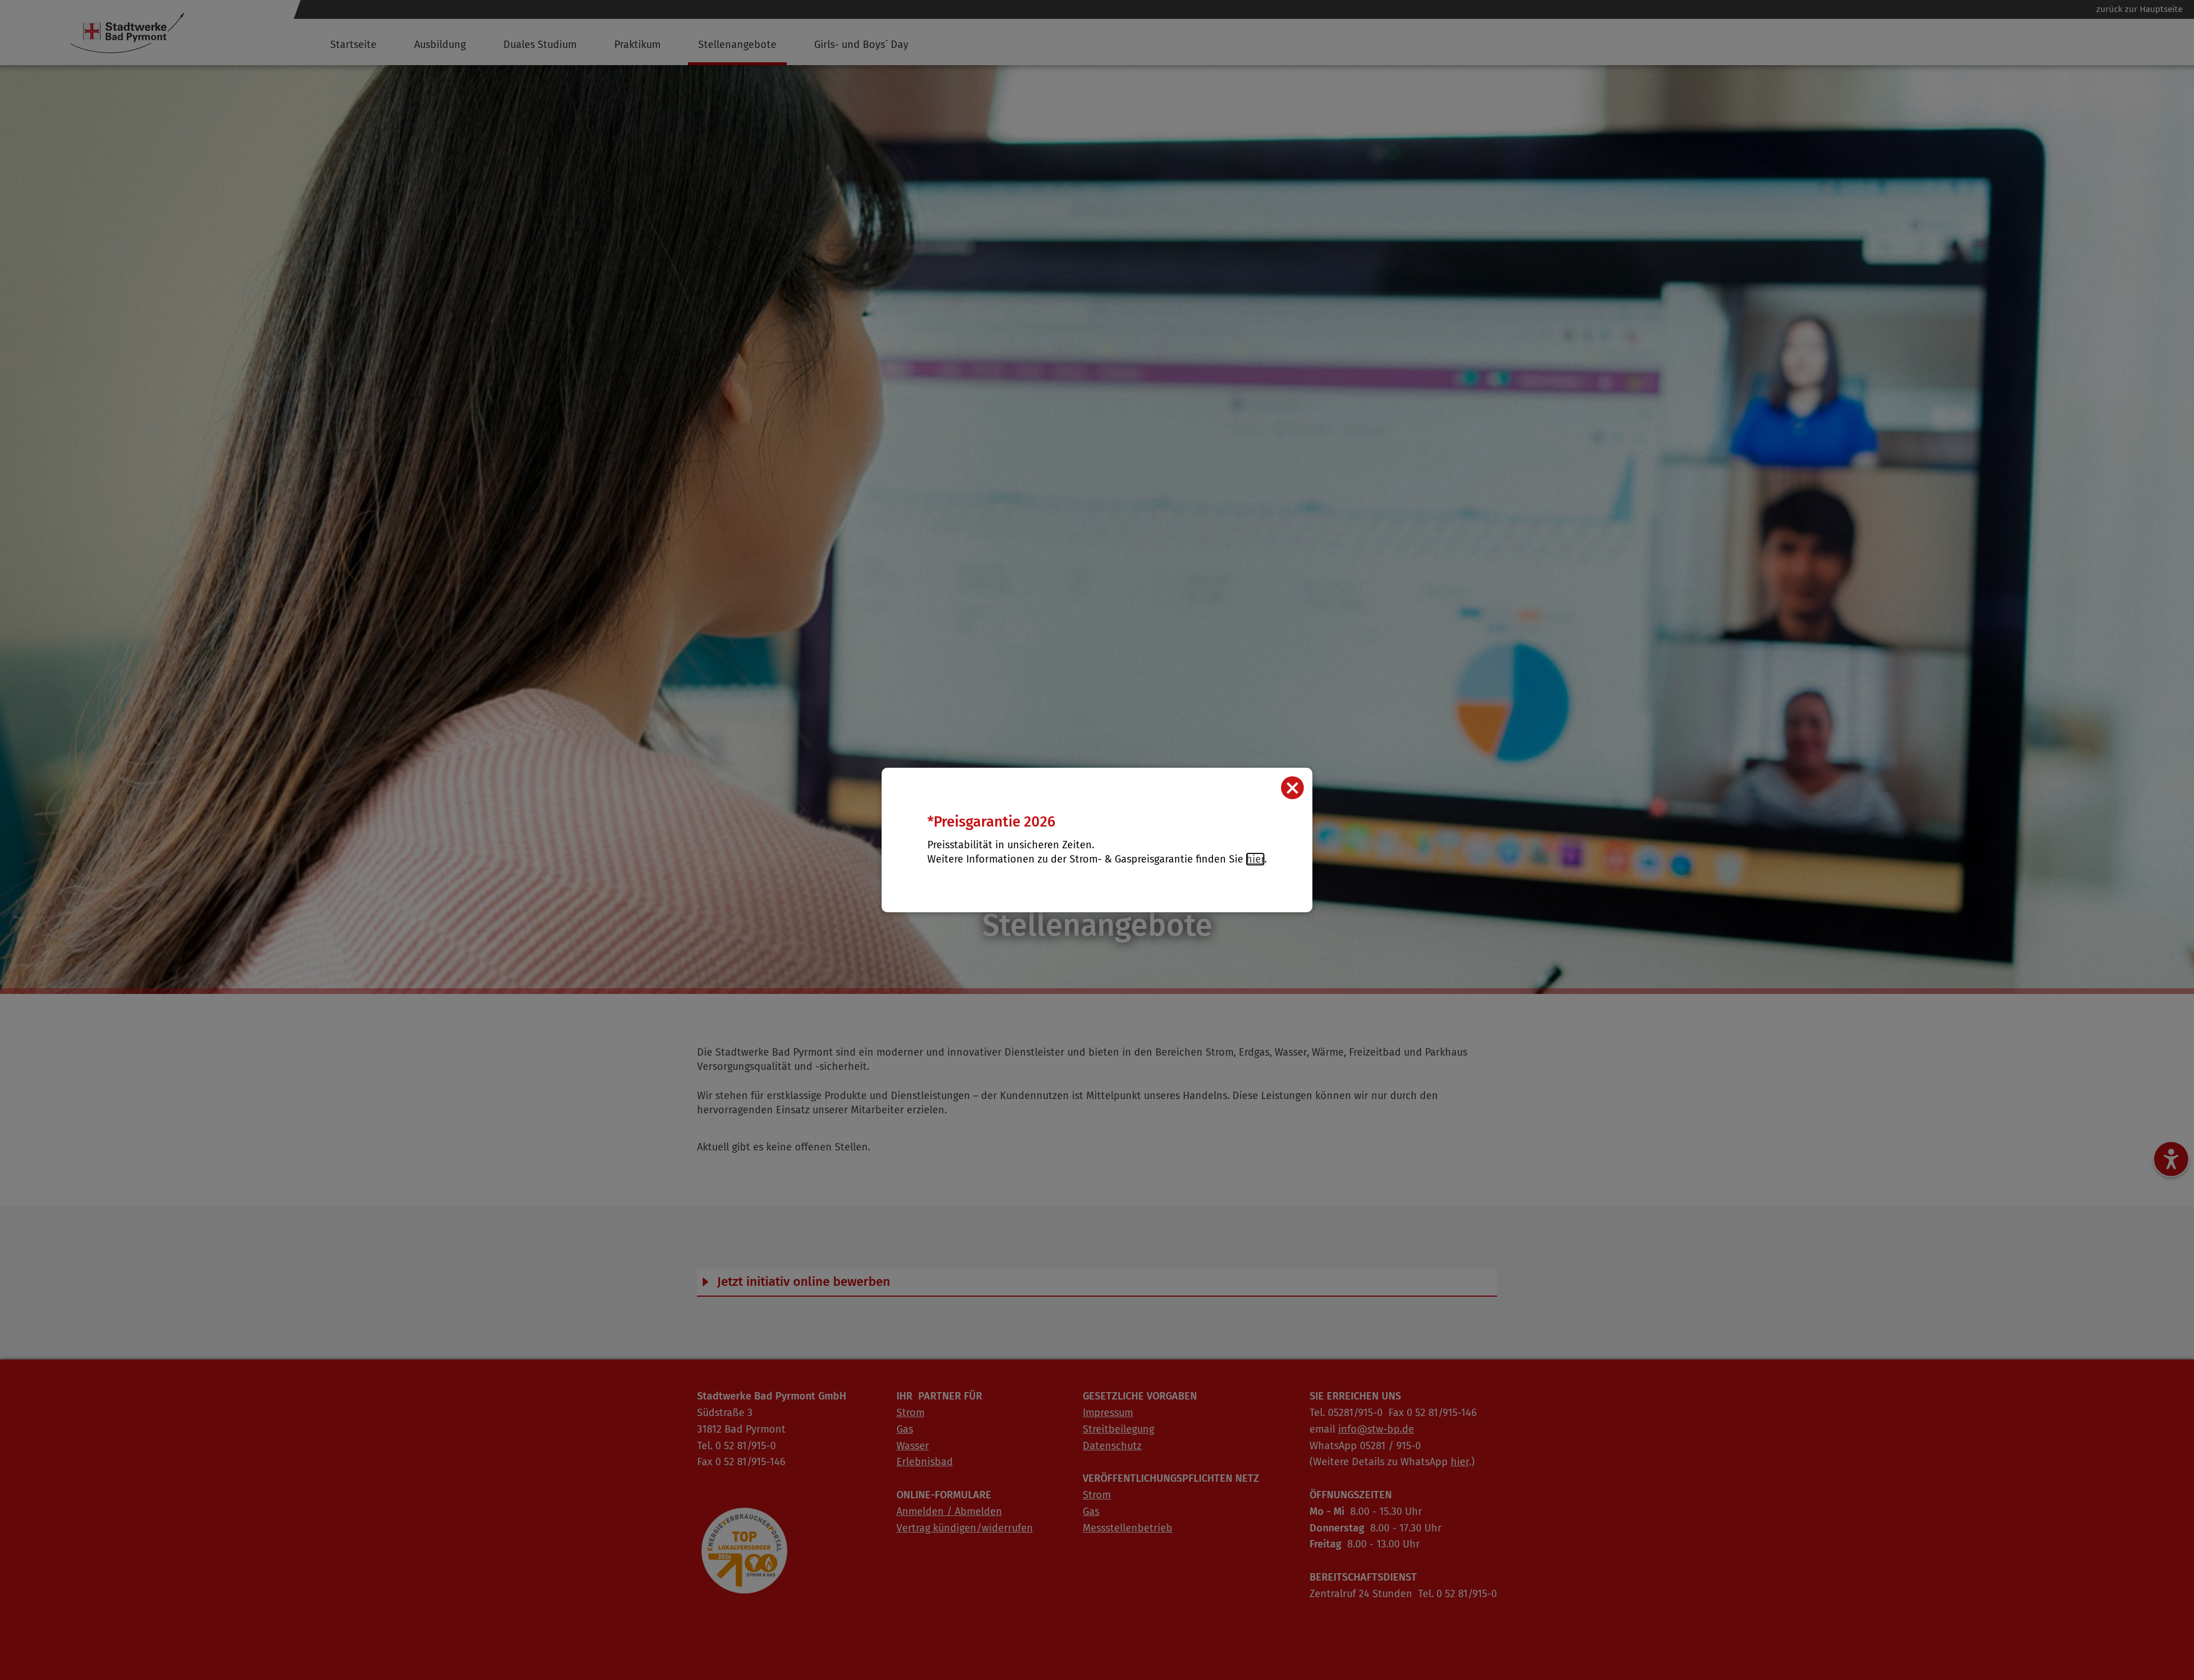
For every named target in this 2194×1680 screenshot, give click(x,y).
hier (1255, 859)
